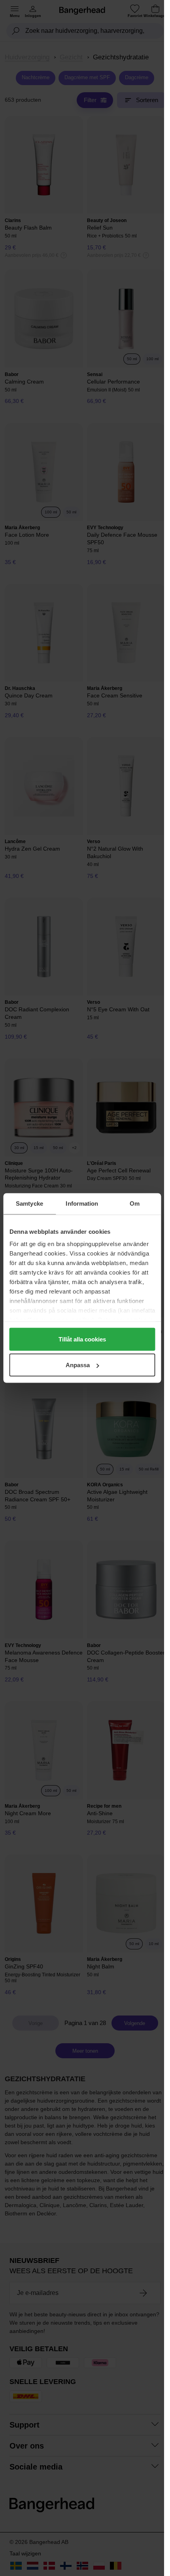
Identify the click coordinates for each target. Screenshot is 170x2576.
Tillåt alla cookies (82, 1339)
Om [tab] (135, 1203)
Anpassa (78, 1365)
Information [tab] (82, 1203)
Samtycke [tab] (29, 1203)
